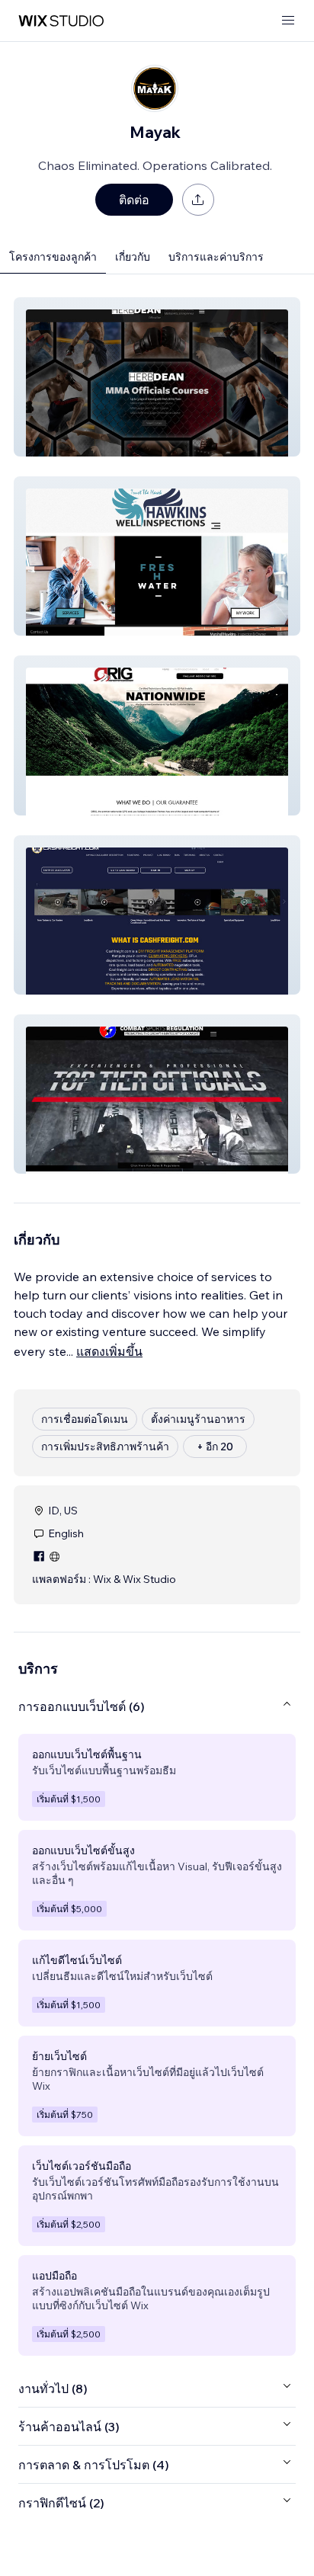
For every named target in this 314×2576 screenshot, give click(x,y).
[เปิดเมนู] (288, 21)
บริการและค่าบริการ (216, 257)
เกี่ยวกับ (133, 257)
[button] (157, 377)
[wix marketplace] (61, 21)
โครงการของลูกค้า (53, 257)
